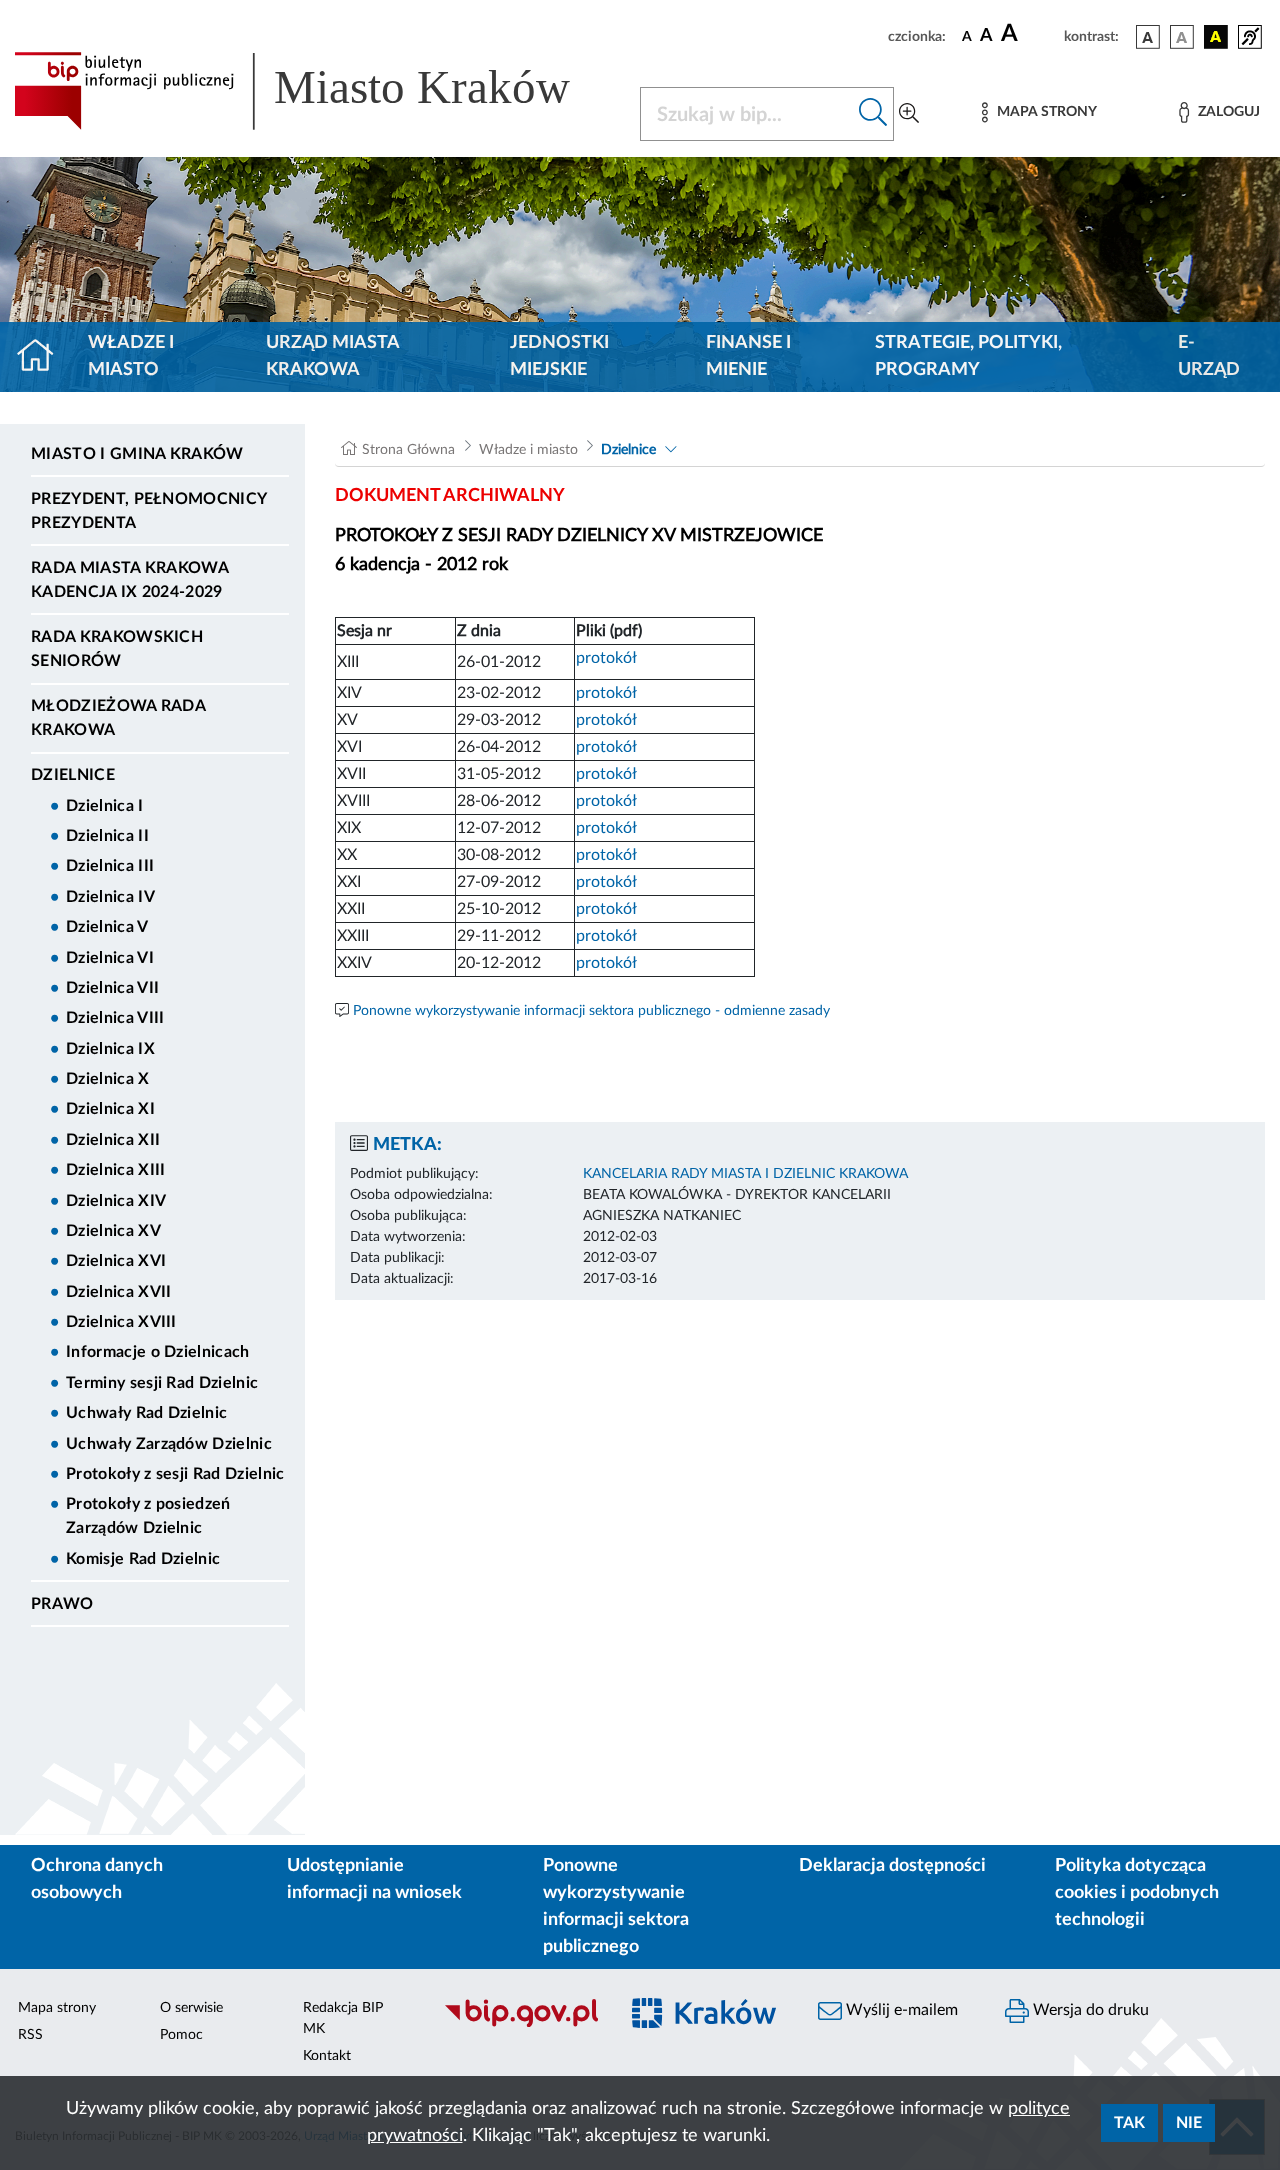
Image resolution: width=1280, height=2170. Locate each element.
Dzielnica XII (113, 1140)
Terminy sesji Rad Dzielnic (162, 1383)
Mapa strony (57, 2008)
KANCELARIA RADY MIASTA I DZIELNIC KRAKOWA (745, 1174)
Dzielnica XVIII (121, 1322)
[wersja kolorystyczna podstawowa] (1148, 37)
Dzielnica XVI (116, 1261)
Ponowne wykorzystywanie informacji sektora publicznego (616, 1906)
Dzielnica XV (113, 1231)
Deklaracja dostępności (892, 1866)
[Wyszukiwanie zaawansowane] (909, 114)
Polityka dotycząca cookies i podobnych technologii (1137, 1893)
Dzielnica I (105, 806)
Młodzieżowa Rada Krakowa (118, 718)
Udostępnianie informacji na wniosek (374, 1879)
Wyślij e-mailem (900, 2010)
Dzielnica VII (112, 988)
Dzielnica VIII (115, 1018)
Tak (1129, 2123)
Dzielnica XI (110, 1109)
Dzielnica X (108, 1079)
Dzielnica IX (110, 1049)
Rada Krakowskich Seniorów (117, 649)
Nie (1189, 2123)
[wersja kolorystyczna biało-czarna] (1182, 37)
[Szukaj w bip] (873, 114)
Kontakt (327, 2056)
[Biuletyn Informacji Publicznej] (520, 2024)
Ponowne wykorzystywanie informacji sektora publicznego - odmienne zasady (591, 1011)
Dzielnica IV (110, 897)
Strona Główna (408, 450)
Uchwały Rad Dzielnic (146, 1413)
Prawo (62, 1604)
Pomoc (181, 2035)
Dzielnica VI (110, 958)
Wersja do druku (1089, 2010)
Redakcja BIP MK (343, 2018)
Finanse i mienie (748, 356)
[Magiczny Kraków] (706, 2024)
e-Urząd (1209, 356)
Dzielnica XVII (118, 1292)
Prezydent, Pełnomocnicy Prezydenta (148, 511)
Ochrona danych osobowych (97, 1879)
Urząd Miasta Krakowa (332, 356)
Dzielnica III (110, 866)
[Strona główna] (43, 357)
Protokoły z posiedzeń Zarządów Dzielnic (148, 1516)
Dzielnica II (107, 836)
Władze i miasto (131, 356)
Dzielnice (73, 775)
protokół (606, 658)
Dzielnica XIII (115, 1170)
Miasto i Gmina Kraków (137, 454)
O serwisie (191, 2008)
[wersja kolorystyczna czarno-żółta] (1216, 37)
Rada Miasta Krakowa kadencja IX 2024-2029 (129, 580)
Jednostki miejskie (559, 356)
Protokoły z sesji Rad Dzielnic (175, 1474)
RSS (30, 2035)
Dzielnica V (107, 927)
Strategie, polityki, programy (968, 356)
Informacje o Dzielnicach (158, 1352)
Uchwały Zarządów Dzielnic (169, 1444)
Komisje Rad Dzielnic (143, 1559)
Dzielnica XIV (116, 1201)
